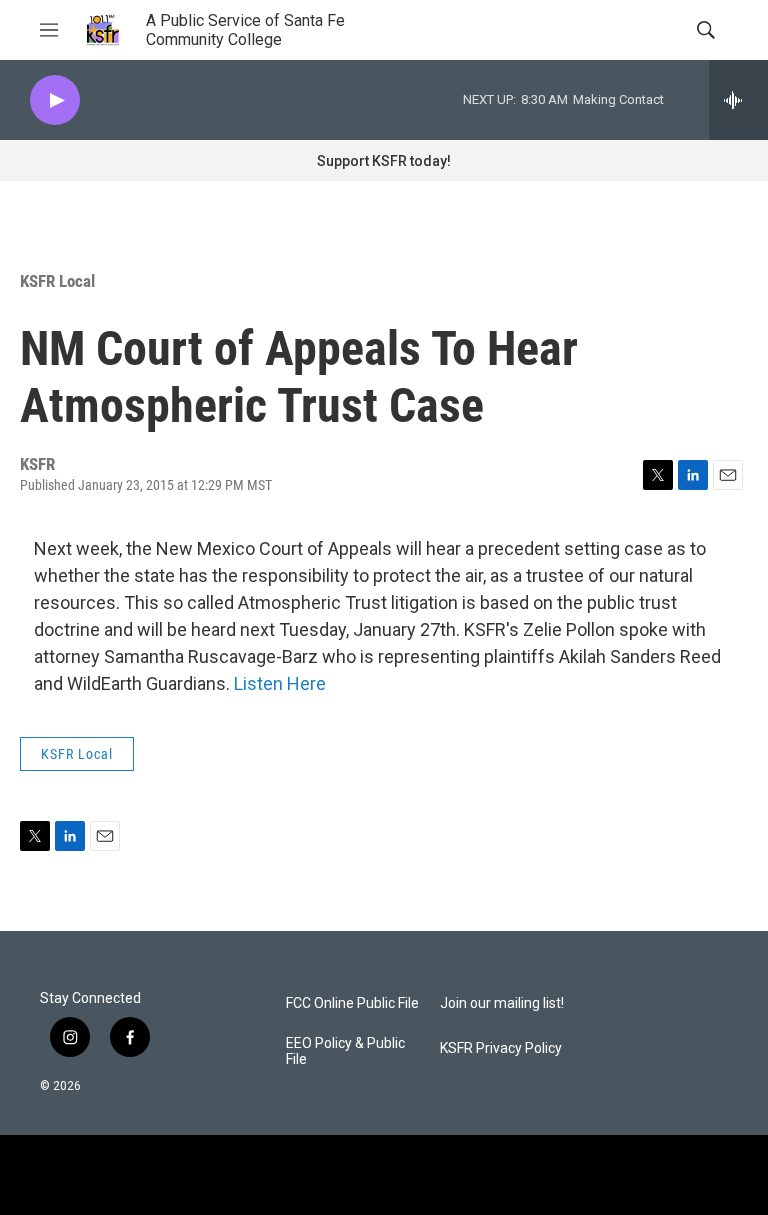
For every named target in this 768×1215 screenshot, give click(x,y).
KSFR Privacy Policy (501, 1048)
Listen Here (280, 683)
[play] (55, 100)
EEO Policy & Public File (345, 1051)
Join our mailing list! (502, 1003)
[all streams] (738, 100)
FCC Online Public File (352, 1003)
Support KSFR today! (384, 161)
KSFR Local (57, 281)
